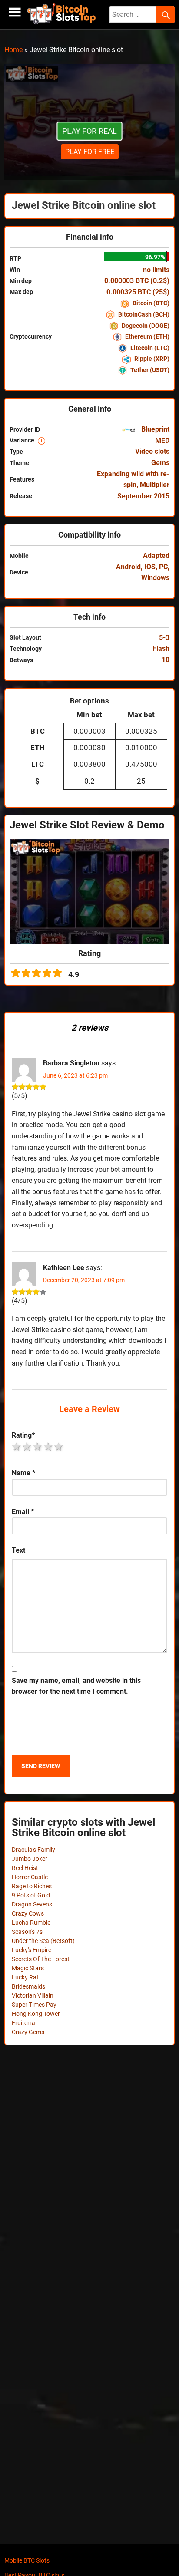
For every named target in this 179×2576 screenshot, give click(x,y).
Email (23, 1512)
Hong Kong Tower (36, 2014)
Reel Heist (25, 1868)
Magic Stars (28, 1968)
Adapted (156, 556)
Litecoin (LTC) (149, 348)
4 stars (49, 1447)
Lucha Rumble (31, 1923)
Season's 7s (27, 1932)
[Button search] (165, 15)
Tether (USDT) (149, 370)
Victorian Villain (33, 1995)
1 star (17, 1447)
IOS (150, 567)
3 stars (38, 1447)
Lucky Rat (25, 1977)
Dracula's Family (33, 1850)
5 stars (59, 1447)
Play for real (90, 131)
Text (18, 1550)
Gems (160, 463)
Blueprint (154, 429)
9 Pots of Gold (31, 1895)
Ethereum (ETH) (147, 336)
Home (13, 50)
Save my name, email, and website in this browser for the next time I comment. (76, 1686)
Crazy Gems (28, 2032)
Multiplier (155, 485)
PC (163, 567)
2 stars (27, 1447)
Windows (155, 578)
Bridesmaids (28, 1986)
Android (128, 567)
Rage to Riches (32, 1886)
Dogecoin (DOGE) (145, 326)
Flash (161, 648)
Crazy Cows (28, 1913)
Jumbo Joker (30, 1859)
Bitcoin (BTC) (150, 303)
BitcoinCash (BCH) (143, 314)
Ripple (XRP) (151, 359)
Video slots (152, 451)
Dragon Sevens (32, 1904)
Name (23, 1473)
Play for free (90, 152)
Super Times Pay (34, 2005)
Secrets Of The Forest (41, 1959)
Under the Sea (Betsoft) (43, 1941)
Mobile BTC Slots (27, 2560)
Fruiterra (23, 2023)
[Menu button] (15, 12)
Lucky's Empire (31, 1950)
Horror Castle (30, 1877)
